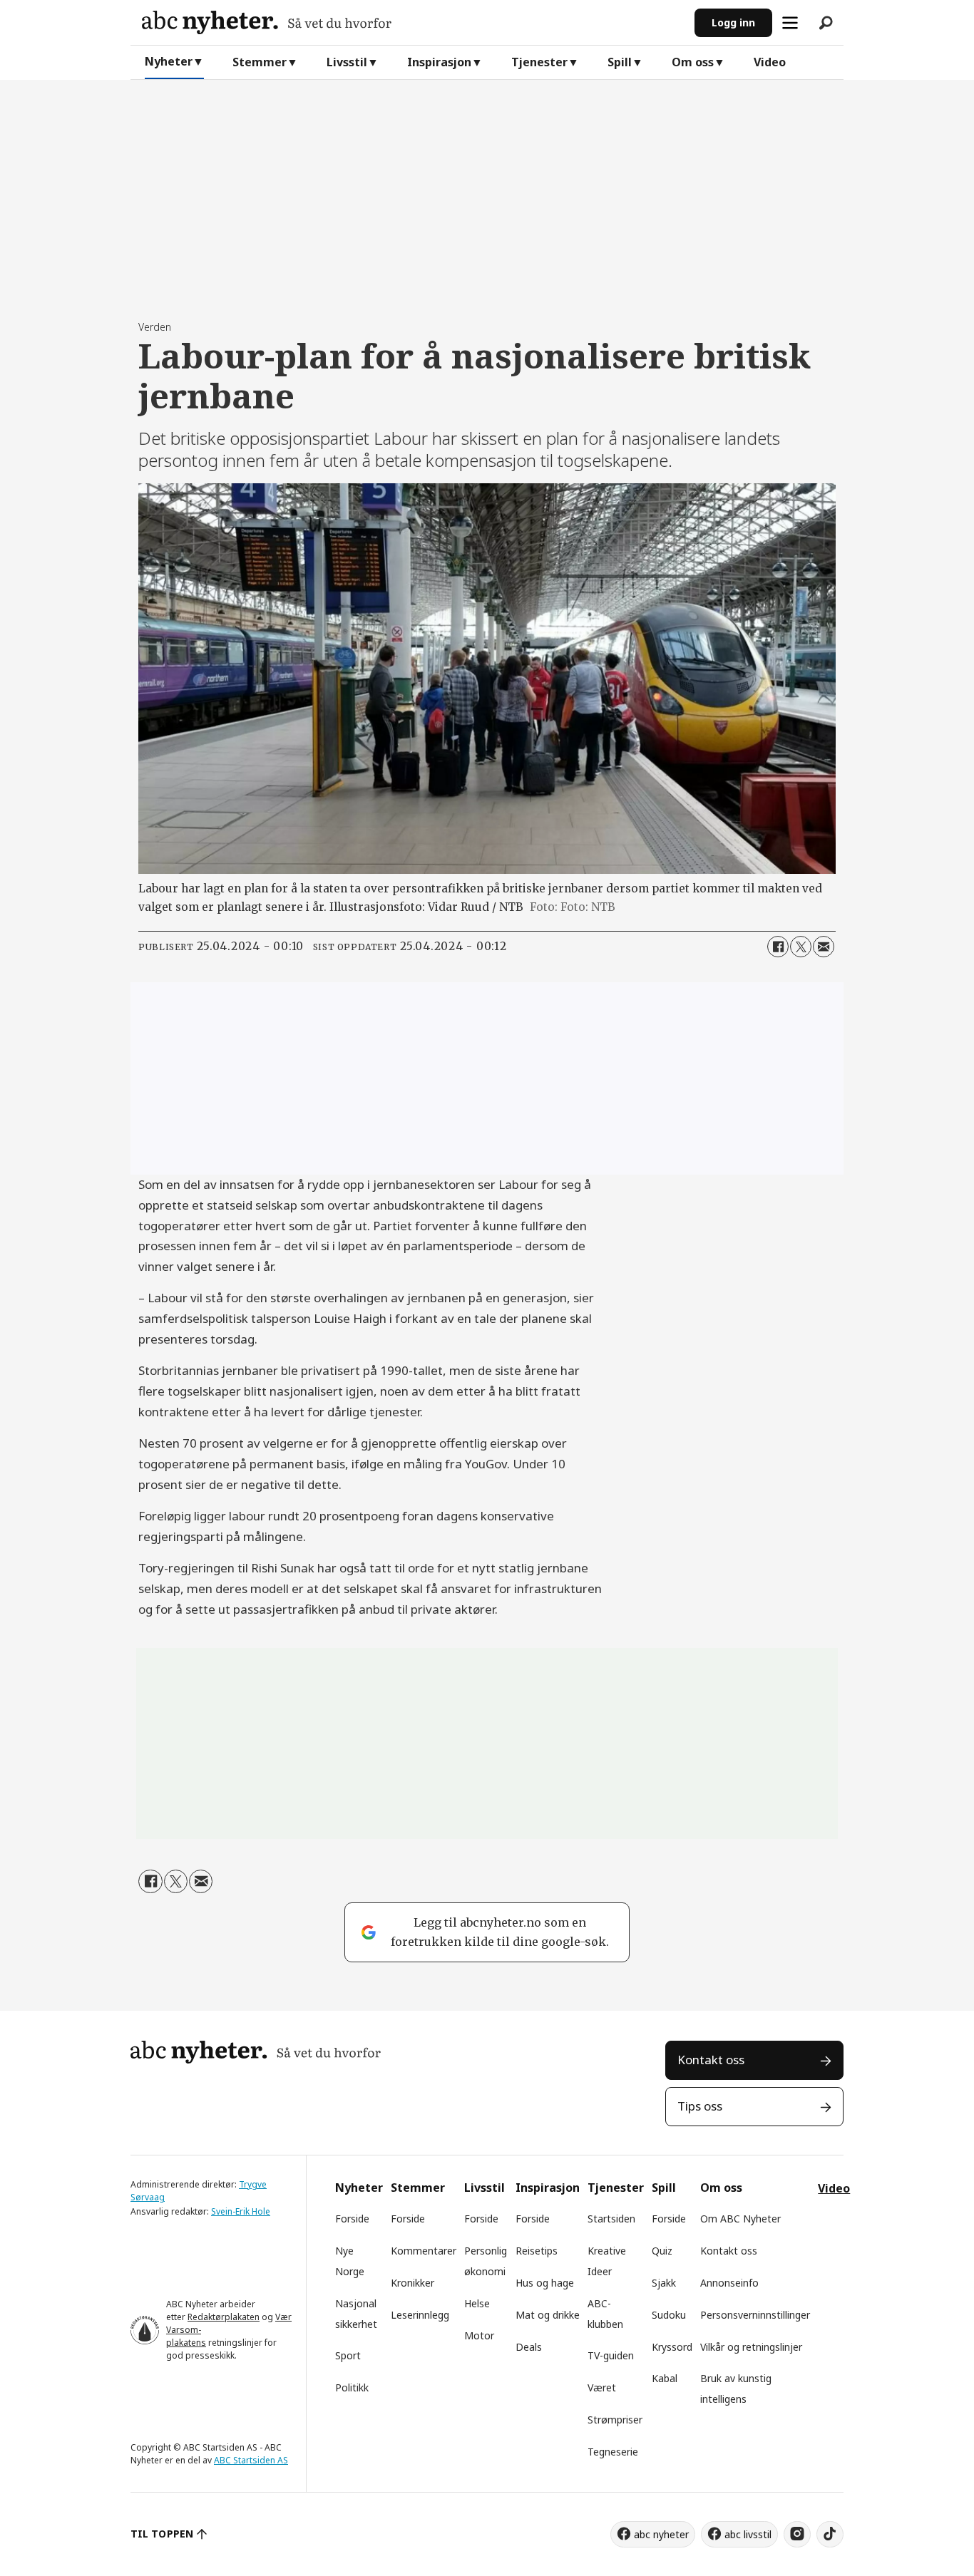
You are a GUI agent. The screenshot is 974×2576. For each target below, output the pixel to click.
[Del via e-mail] (824, 947)
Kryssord (672, 2347)
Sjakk (664, 2283)
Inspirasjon (439, 62)
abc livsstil (748, 2534)
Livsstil (347, 62)
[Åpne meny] (790, 23)
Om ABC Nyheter (740, 2219)
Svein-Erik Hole (241, 2211)
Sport (348, 2355)
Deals (529, 2347)
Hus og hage (545, 2283)
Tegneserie (613, 2452)
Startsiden (611, 2219)
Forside (352, 2219)
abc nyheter (661, 2534)
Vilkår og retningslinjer (751, 2347)
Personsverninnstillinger (755, 2315)
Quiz (662, 2251)
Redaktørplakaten (224, 2317)
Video (770, 62)
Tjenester (539, 62)
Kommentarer (424, 2251)
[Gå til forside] (412, 22)
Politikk (352, 2387)
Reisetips (537, 2251)
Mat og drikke (548, 2315)
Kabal (665, 2378)
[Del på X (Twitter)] (801, 947)
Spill (620, 62)
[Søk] (826, 23)
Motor (479, 2335)
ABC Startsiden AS (251, 2460)
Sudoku (669, 2315)
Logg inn (733, 22)
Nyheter (169, 61)
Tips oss (700, 2106)
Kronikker (412, 2283)
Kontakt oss (711, 2060)
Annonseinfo (729, 2283)
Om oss (693, 62)
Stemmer (260, 62)
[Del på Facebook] (778, 947)
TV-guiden (611, 2355)
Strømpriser (615, 2420)
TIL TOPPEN (162, 2534)
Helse (477, 2303)
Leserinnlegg (420, 2315)
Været (602, 2387)
